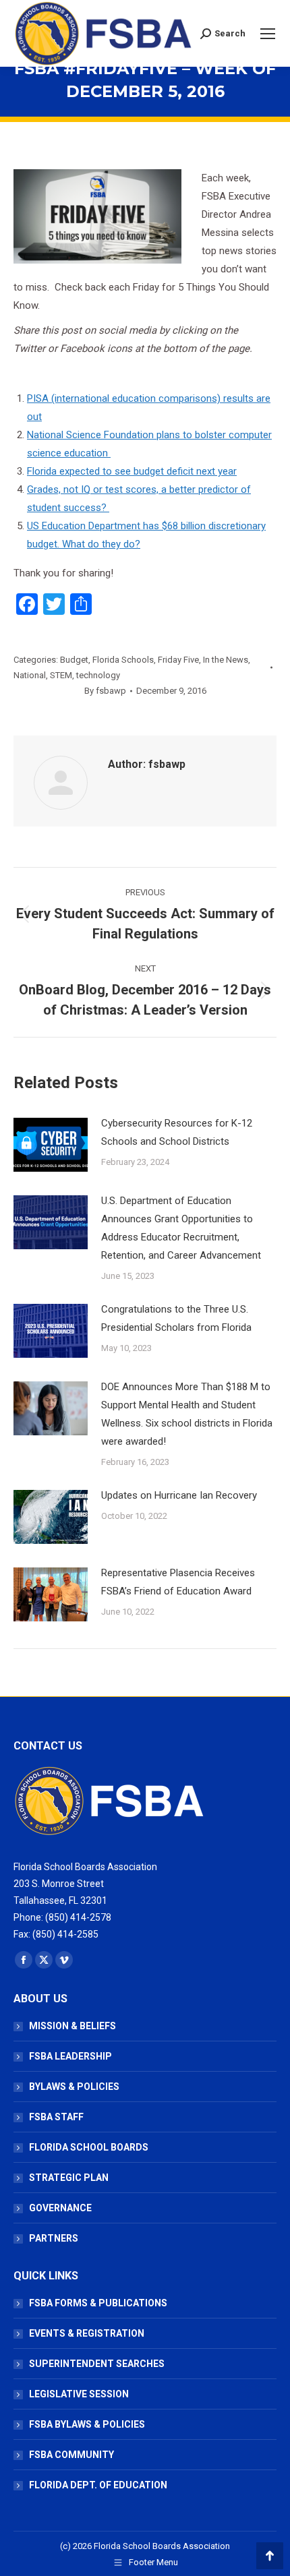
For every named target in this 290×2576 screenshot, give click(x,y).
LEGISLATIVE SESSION (79, 2394)
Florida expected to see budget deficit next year (132, 471)
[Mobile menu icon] (268, 34)
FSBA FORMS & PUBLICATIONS (98, 2303)
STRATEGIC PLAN (69, 2178)
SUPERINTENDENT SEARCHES (97, 2364)
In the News (226, 660)
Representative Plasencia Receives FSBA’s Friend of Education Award (178, 1582)
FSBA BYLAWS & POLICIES (87, 2424)
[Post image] (51, 1145)
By (105, 691)
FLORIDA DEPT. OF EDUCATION (98, 2485)
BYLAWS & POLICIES (74, 2087)
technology (98, 675)
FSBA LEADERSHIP (70, 2056)
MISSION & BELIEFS (72, 2026)
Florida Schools (123, 660)
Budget (74, 660)
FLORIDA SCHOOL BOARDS (89, 2147)
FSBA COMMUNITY (71, 2455)
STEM (61, 675)
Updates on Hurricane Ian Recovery (179, 1495)
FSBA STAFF (56, 2117)
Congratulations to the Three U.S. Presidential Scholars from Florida (176, 1318)
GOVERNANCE (60, 2208)
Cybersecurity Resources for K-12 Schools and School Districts (177, 1132)
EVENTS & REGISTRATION (87, 2333)
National (30, 675)
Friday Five (178, 660)
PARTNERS (54, 2238)
